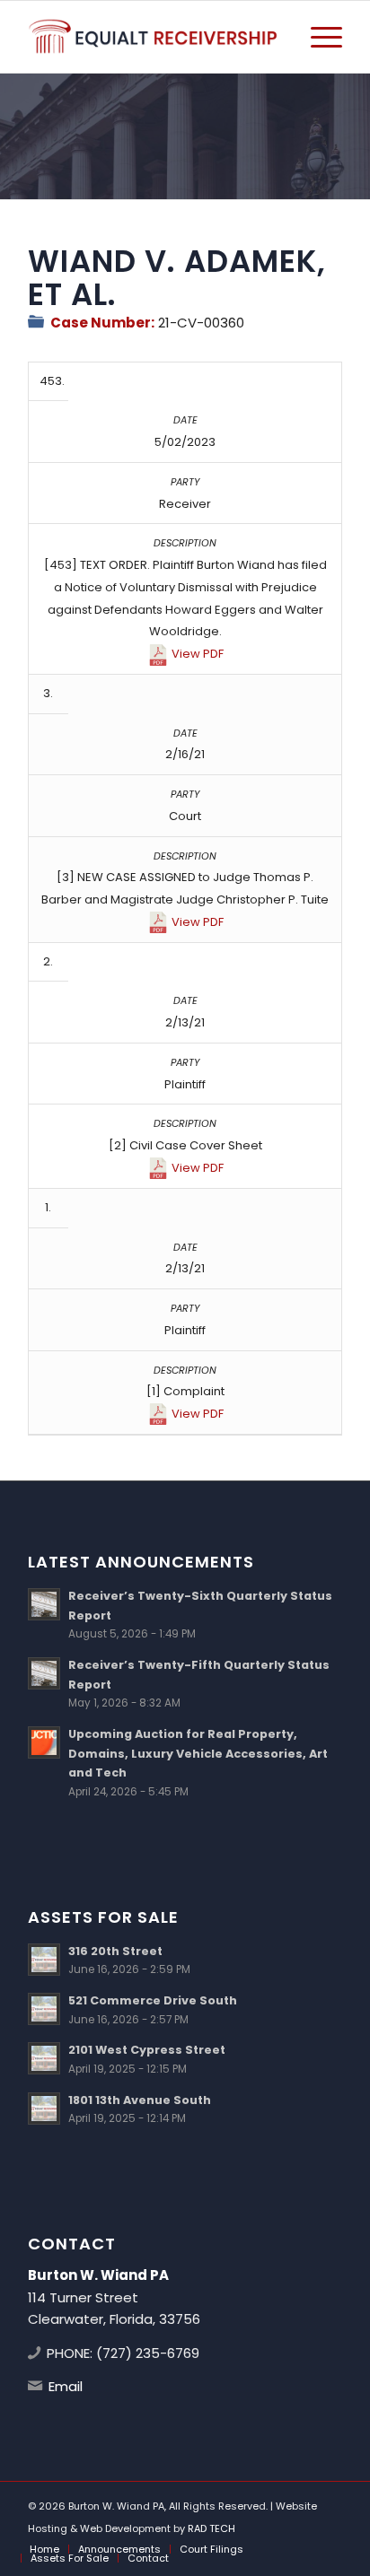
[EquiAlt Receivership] (154, 37)
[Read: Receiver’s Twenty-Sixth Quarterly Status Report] (44, 1604)
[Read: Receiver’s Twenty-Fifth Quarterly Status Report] (44, 1673)
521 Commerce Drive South (153, 2000)
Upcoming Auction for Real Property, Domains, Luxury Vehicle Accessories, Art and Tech (198, 1753)
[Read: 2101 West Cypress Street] (44, 2058)
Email (66, 2386)
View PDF (198, 654)
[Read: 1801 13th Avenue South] (44, 2109)
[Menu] (317, 37)
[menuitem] (317, 37)
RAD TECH (211, 2528)
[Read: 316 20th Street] (44, 1960)
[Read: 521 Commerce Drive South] (44, 2009)
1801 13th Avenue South (140, 2100)
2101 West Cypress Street (147, 2050)
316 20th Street (115, 1951)
